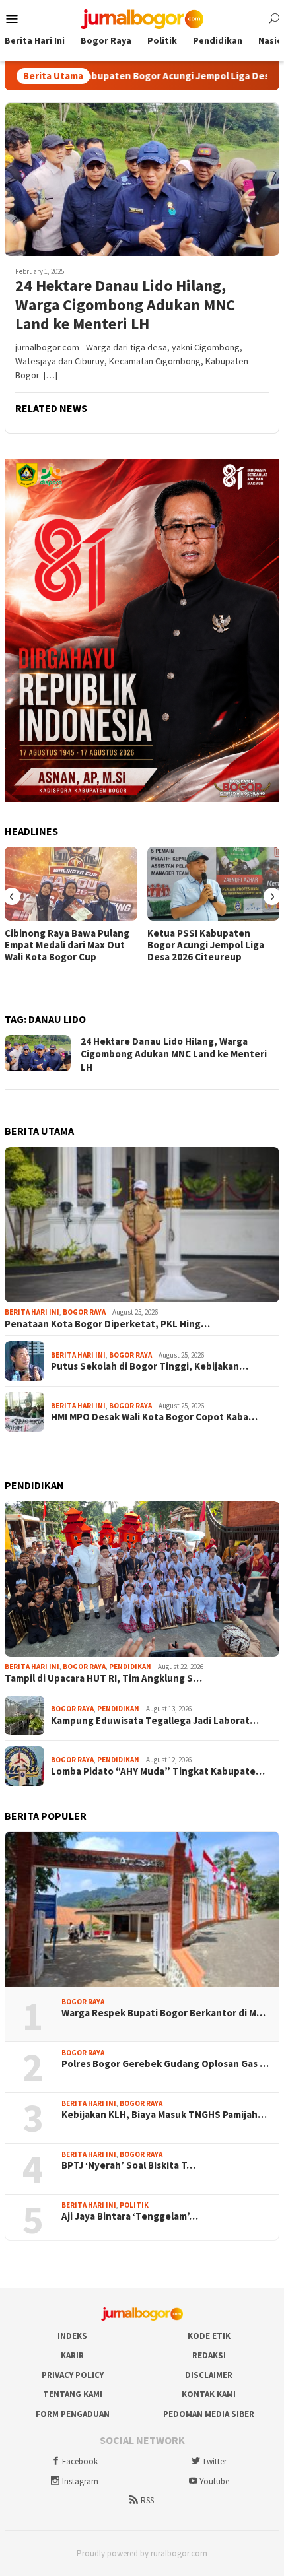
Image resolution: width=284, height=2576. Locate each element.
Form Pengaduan (73, 2414)
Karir (72, 2355)
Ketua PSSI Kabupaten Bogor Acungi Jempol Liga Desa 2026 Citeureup (206, 945)
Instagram (80, 2481)
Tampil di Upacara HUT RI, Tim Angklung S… (103, 1678)
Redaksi (209, 2355)
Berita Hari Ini (32, 1312)
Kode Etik (209, 2336)
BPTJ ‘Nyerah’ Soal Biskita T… (128, 2165)
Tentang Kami (73, 2394)
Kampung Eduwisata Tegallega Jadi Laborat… (155, 1721)
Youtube (214, 2481)
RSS (147, 2500)
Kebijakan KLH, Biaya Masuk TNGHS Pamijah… (164, 2115)
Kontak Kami (209, 2394)
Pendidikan (130, 1667)
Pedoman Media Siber (209, 2414)
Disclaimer (209, 2375)
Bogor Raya (84, 1312)
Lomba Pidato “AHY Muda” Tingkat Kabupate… (158, 1771)
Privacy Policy (73, 2375)
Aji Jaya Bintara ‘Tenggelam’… (130, 2216)
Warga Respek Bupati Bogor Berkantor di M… (163, 2013)
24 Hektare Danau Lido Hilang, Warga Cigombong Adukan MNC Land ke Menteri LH (125, 305)
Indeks (72, 2336)
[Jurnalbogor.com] (142, 18)
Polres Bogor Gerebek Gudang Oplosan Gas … (165, 2064)
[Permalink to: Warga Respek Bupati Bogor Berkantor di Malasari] (142, 1909)
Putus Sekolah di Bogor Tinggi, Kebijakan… (150, 1366)
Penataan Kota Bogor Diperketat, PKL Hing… (107, 1324)
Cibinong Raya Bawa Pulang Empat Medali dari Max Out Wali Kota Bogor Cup (67, 945)
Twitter (214, 2461)
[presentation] (12, 896)
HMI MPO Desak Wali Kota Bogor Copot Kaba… (154, 1417)
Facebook (80, 2461)
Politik (134, 2205)
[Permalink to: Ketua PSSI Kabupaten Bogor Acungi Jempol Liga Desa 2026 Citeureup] (214, 884)
